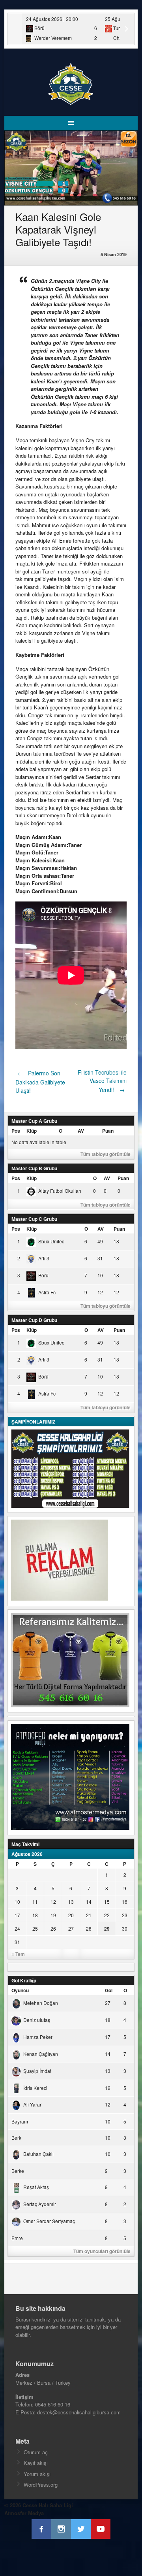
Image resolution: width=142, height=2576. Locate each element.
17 (17, 1915)
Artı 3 (44, 1258)
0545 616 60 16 (53, 2404)
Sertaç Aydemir (40, 2204)
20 (71, 1915)
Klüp (32, 1131)
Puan (108, 1131)
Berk (16, 2138)
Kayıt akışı (36, 2463)
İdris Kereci (35, 2088)
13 (71, 1902)
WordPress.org (41, 2485)
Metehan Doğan (41, 2003)
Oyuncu (20, 1990)
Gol (109, 1990)
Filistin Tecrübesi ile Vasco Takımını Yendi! (102, 1081)
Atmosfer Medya (24, 2513)
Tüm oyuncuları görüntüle (102, 2251)
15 (107, 1902)
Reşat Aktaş (36, 2187)
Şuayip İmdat (37, 2071)
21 (89, 1915)
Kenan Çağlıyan (41, 2054)
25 (35, 1928)
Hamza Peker (38, 2037)
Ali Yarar (32, 2104)
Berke (18, 2171)
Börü (43, 1275)
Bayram (20, 2121)
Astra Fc (47, 1292)
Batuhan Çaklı (38, 2154)
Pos (16, 1131)
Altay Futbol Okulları (60, 1191)
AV (81, 1131)
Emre (17, 2238)
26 (53, 1928)
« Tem (18, 1954)
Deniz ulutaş (37, 2020)
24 (17, 1928)
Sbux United (51, 1241)
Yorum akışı (37, 2474)
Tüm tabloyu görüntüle (106, 1154)
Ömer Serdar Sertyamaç (49, 2221)
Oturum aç (36, 2452)
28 (89, 1928)
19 (53, 1915)
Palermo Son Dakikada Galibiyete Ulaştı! (40, 1082)
